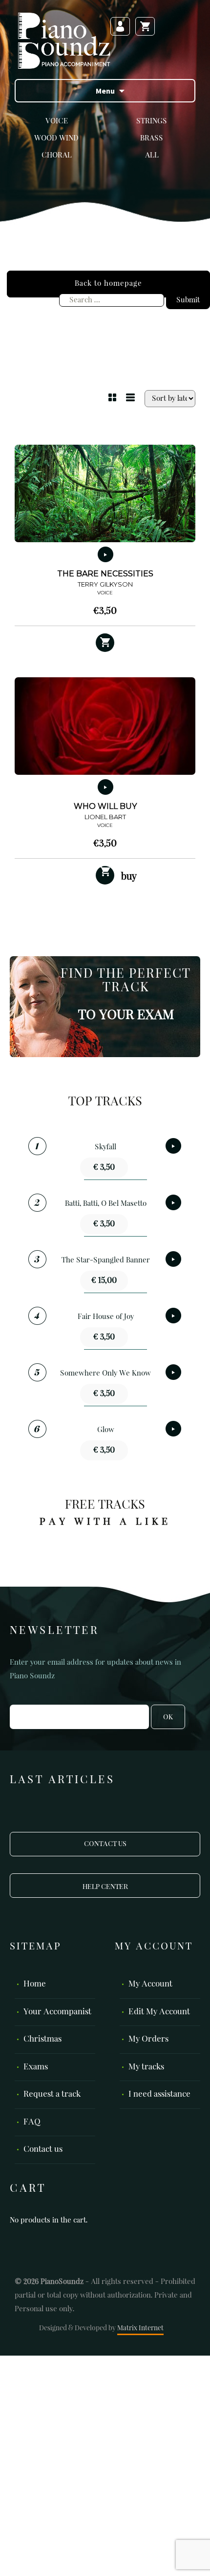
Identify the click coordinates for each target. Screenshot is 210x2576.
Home (35, 1984)
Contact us (43, 2150)
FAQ (32, 2122)
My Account (150, 1984)
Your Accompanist (57, 2012)
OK (168, 1717)
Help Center (105, 1887)
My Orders (148, 2039)
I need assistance (159, 2094)
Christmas (42, 2039)
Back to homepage (108, 284)
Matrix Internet (140, 2328)
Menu (105, 91)
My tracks (146, 2067)
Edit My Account (159, 2012)
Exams (36, 2067)
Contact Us (105, 1844)
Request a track (52, 2094)
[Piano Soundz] (64, 40)
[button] (105, 643)
